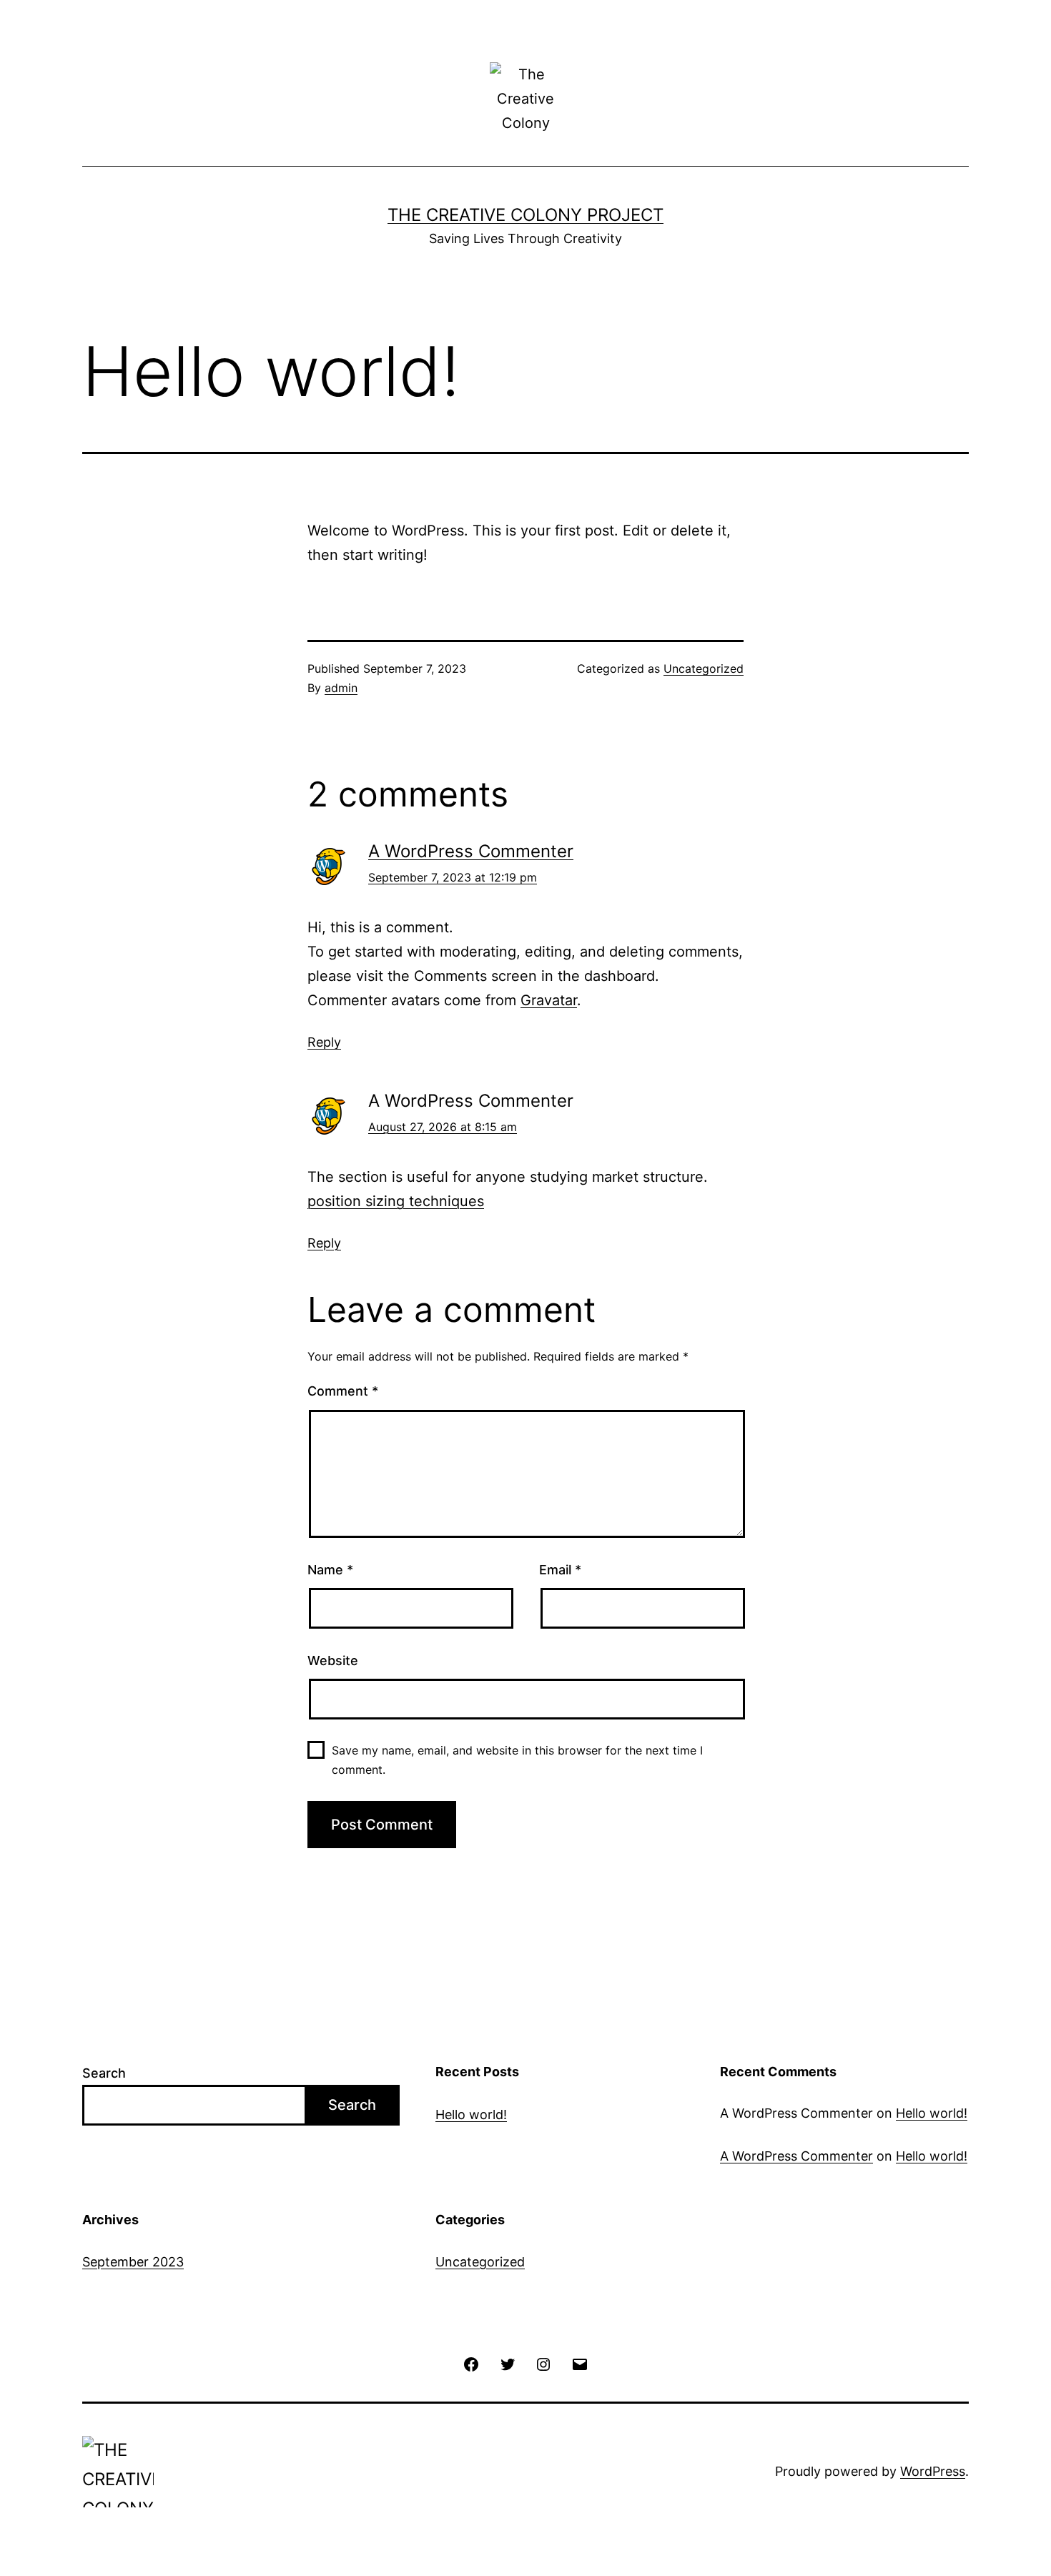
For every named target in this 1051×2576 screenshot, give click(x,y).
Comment (343, 1391)
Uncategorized (704, 668)
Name (330, 1570)
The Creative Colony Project (525, 215)
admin (341, 688)
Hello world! (471, 2114)
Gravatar (549, 1000)
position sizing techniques (396, 1201)
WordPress (933, 2471)
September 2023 (133, 2262)
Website (333, 1660)
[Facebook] (471, 2363)
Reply (324, 1042)
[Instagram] (543, 2363)
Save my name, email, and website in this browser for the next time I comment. (517, 1760)
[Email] (579, 2363)
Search (104, 2073)
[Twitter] (508, 2363)
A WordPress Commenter (471, 851)
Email (560, 1570)
